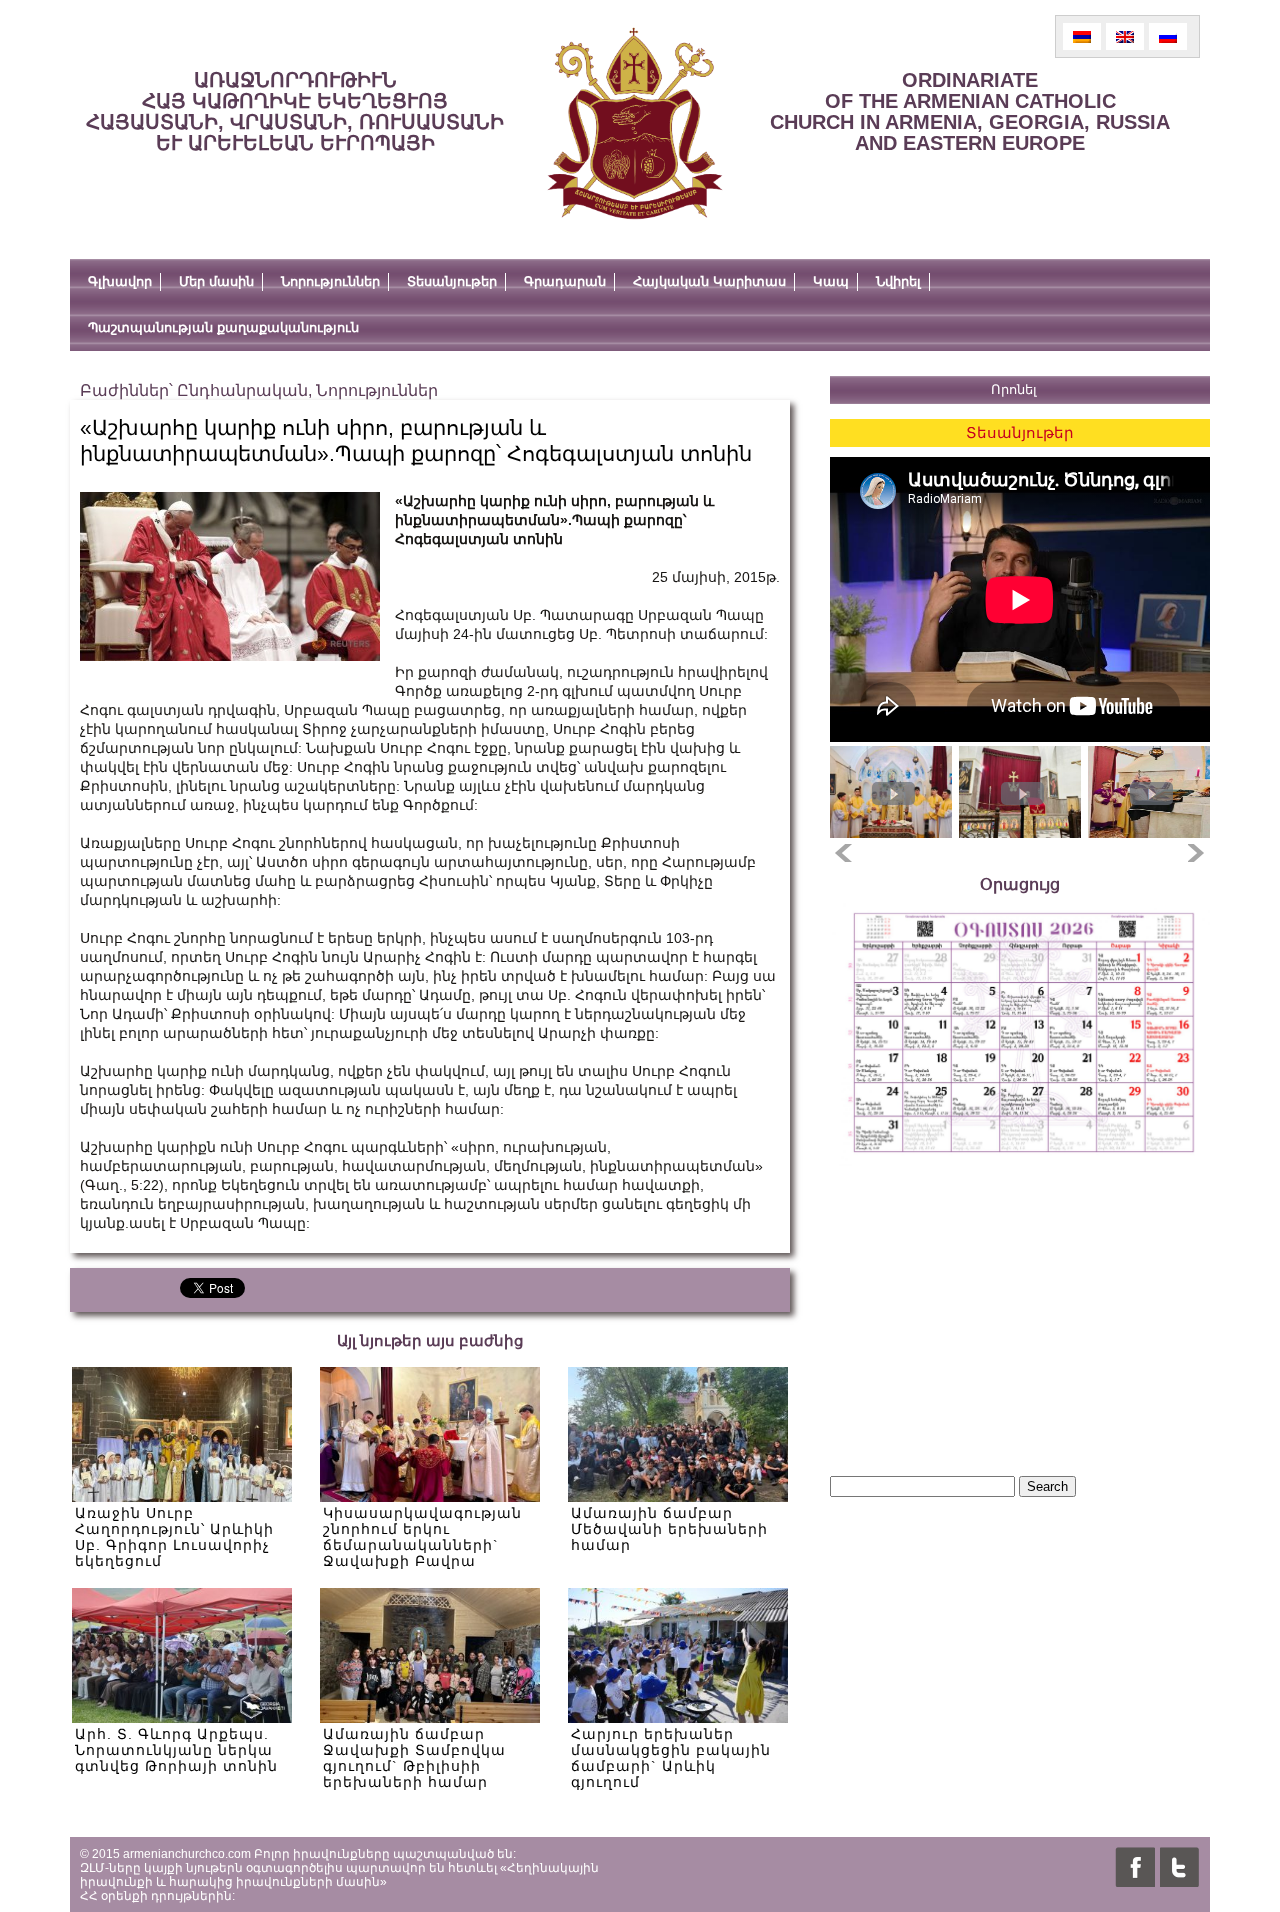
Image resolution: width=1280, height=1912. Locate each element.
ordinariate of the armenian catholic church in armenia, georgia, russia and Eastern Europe (970, 111)
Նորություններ (330, 281)
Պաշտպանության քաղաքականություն (223, 327)
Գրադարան (565, 281)
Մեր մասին (216, 281)
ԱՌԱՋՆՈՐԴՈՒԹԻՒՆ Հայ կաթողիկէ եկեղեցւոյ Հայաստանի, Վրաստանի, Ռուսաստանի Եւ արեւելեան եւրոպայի (295, 111)
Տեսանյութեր (452, 281)
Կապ (831, 281)
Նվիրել (898, 281)
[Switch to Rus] (1168, 36)
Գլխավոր (120, 281)
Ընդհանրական (242, 390)
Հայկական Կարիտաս (709, 281)
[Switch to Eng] (1125, 36)
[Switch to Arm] (1082, 36)
